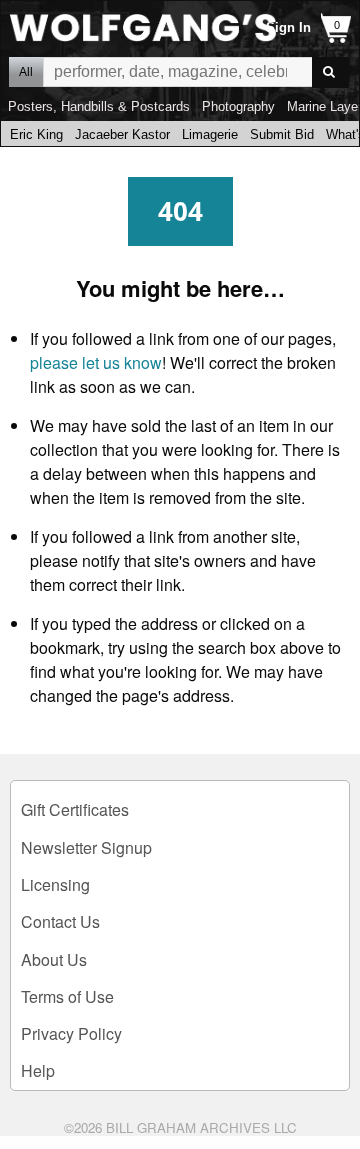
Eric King (36, 134)
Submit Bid (282, 134)
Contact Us (60, 921)
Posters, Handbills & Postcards (99, 106)
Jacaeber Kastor (122, 134)
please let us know (96, 362)
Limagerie (210, 134)
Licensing (55, 884)
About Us (54, 959)
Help (38, 1070)
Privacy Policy (71, 1033)
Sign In (288, 27)
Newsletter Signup (86, 847)
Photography (238, 106)
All (26, 72)
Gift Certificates (75, 809)
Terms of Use (67, 996)
